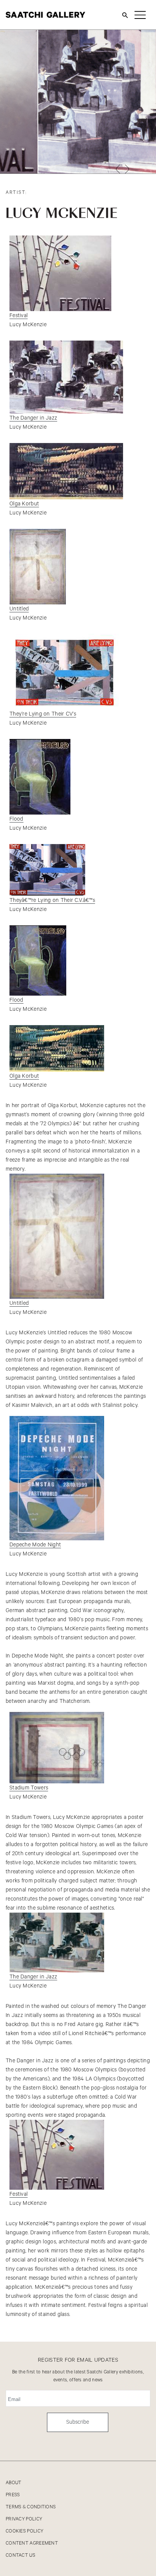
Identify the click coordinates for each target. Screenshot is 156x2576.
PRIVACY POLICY (24, 2519)
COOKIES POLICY (24, 2531)
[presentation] (118, 169)
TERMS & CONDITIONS (31, 2507)
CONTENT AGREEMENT (32, 2543)
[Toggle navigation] (140, 15)
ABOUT (14, 2483)
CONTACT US (20, 2555)
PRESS (13, 2495)
